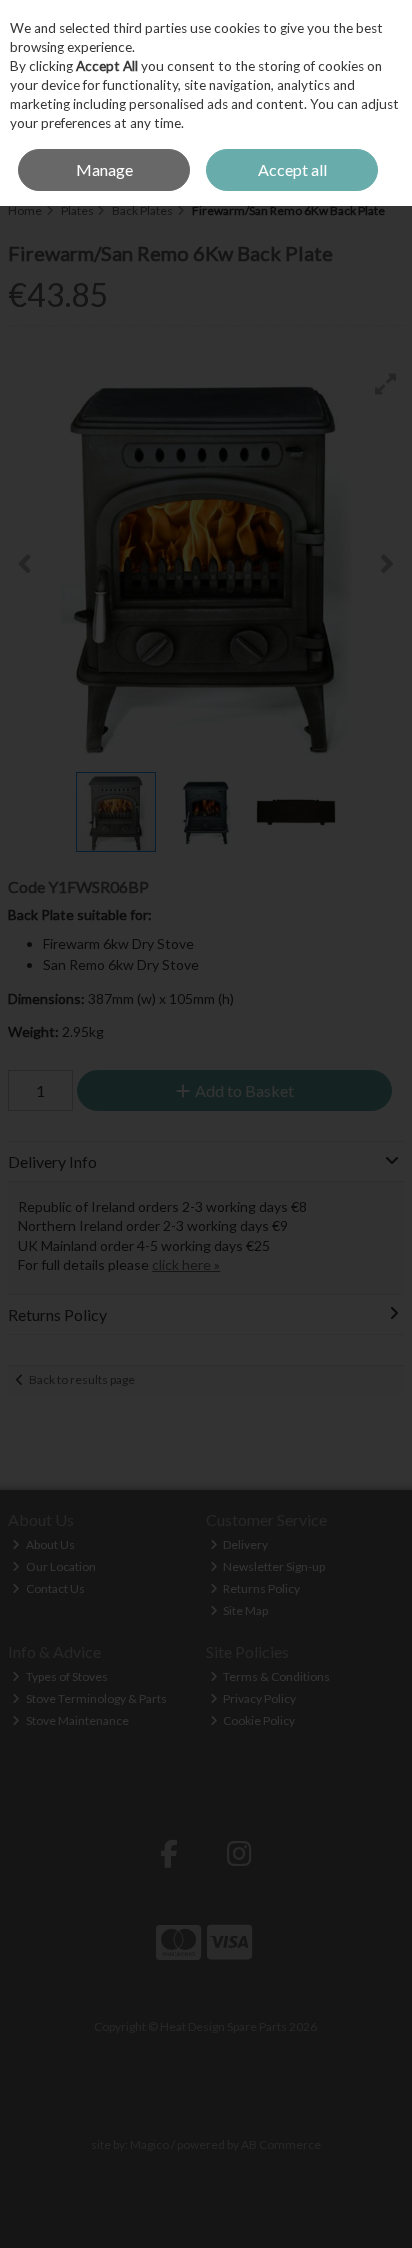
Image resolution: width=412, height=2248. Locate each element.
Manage (104, 169)
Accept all (292, 169)
